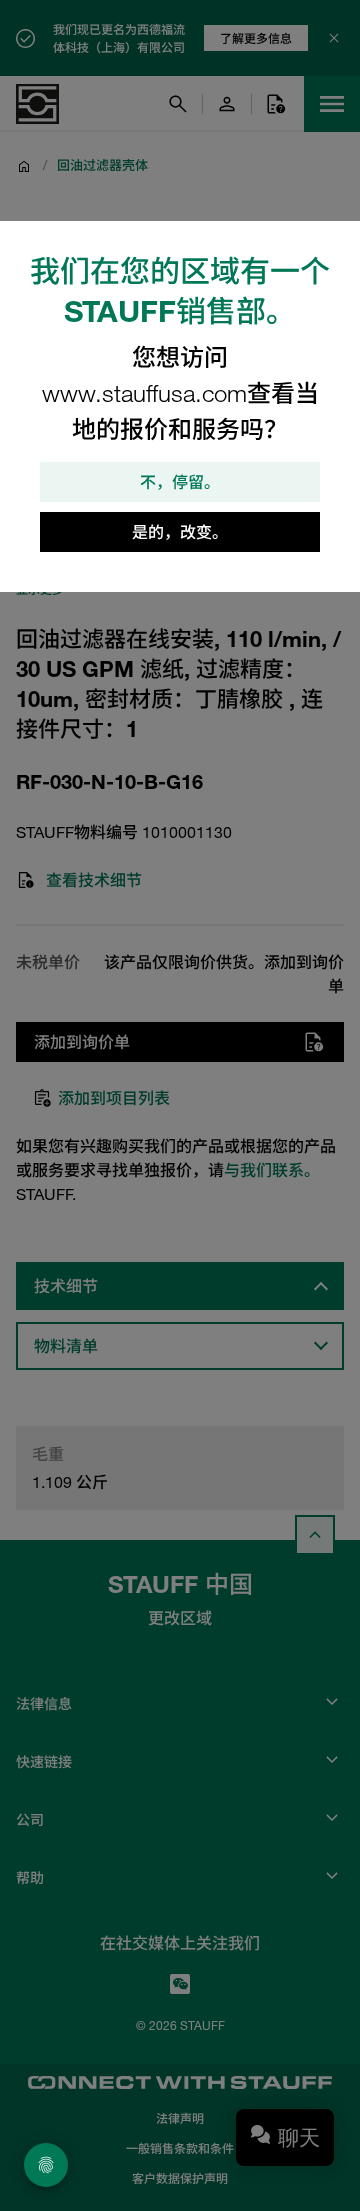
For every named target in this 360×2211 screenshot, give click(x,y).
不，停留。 (180, 482)
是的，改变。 (180, 532)
